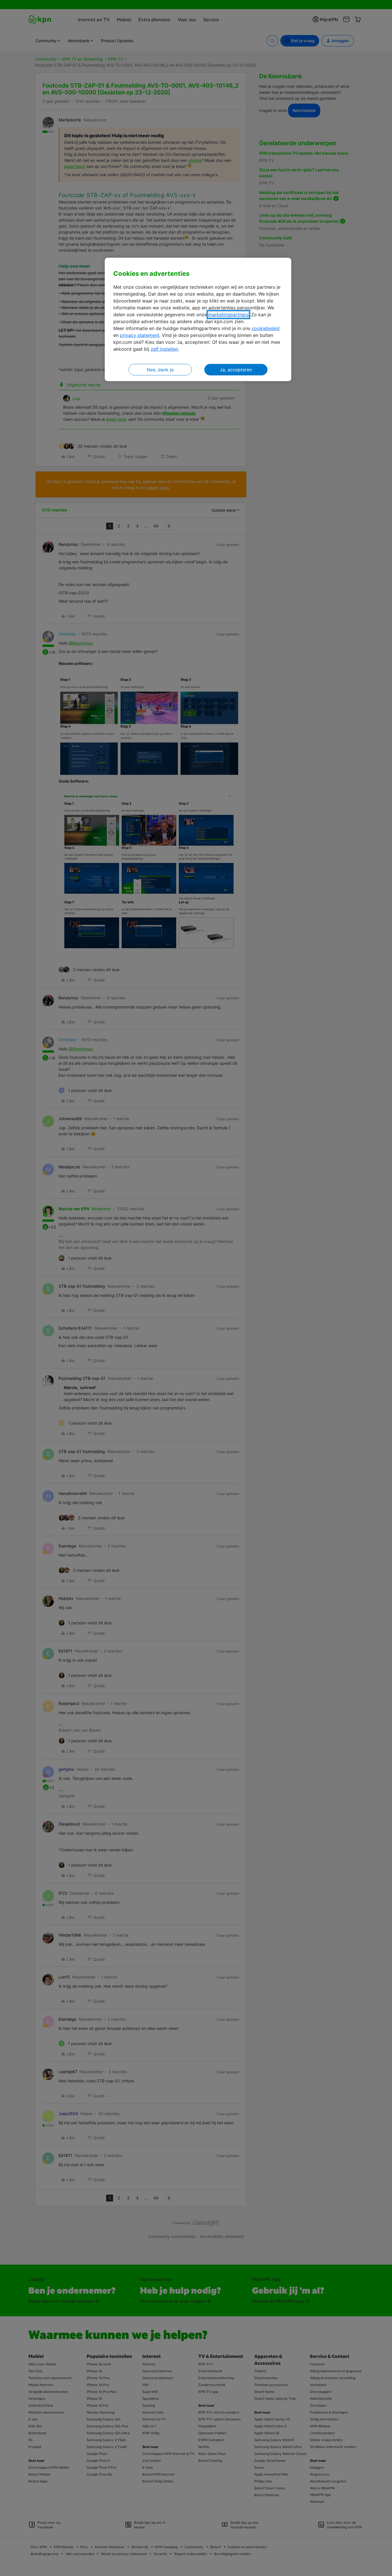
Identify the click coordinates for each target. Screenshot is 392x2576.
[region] (198, 320)
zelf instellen (164, 349)
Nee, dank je (160, 370)
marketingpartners (228, 315)
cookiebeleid (266, 328)
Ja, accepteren (236, 370)
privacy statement (140, 335)
